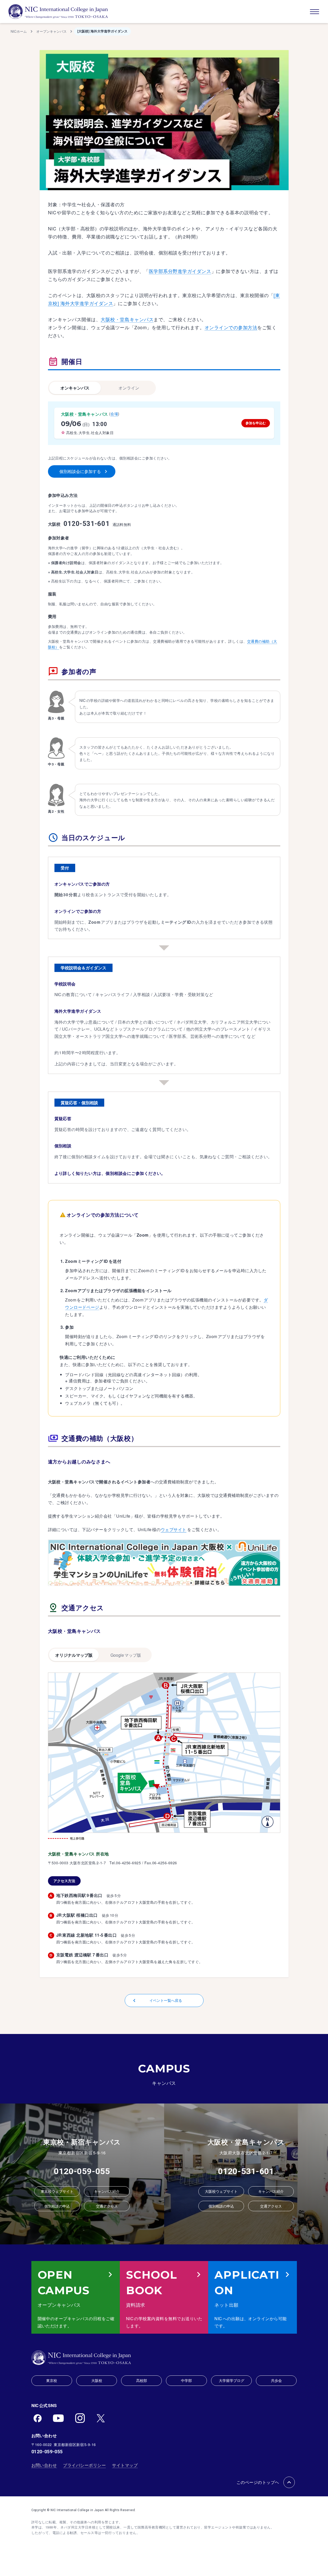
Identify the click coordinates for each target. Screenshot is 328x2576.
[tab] (75, 388)
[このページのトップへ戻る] (289, 2482)
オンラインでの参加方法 (231, 327)
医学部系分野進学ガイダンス (180, 271)
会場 (114, 414)
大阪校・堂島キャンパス (127, 319)
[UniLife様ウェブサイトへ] (164, 1563)
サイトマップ (125, 2465)
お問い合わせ (44, 2465)
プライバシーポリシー (84, 2465)
